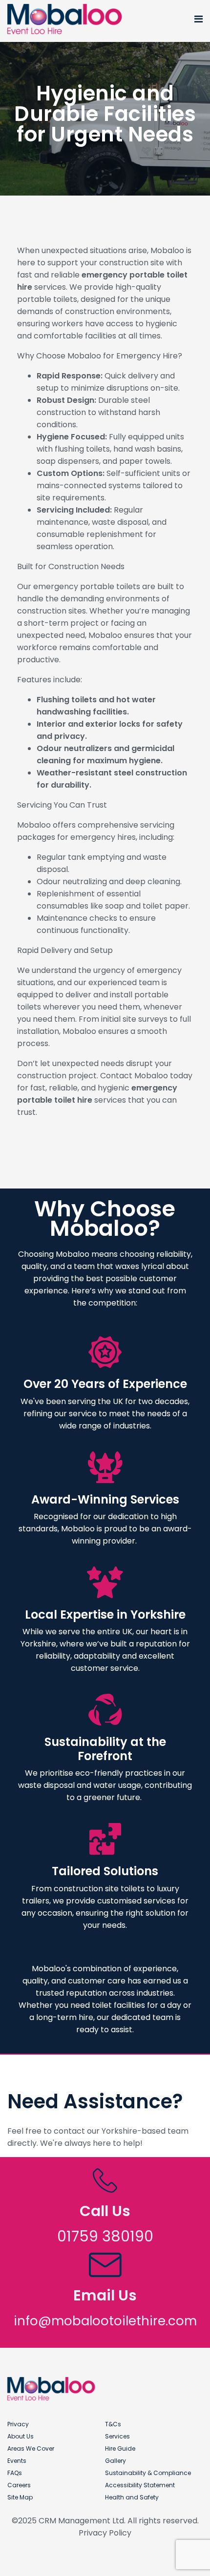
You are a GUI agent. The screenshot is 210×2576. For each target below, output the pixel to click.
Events (17, 2461)
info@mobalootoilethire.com (105, 2321)
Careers (19, 2485)
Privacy (18, 2424)
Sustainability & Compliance (148, 2473)
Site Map (20, 2497)
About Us (21, 2436)
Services (117, 2436)
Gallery (115, 2461)
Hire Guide (120, 2448)
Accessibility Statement (140, 2485)
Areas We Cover (31, 2448)
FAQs (15, 2473)
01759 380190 (105, 2236)
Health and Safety (132, 2497)
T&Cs (113, 2424)
